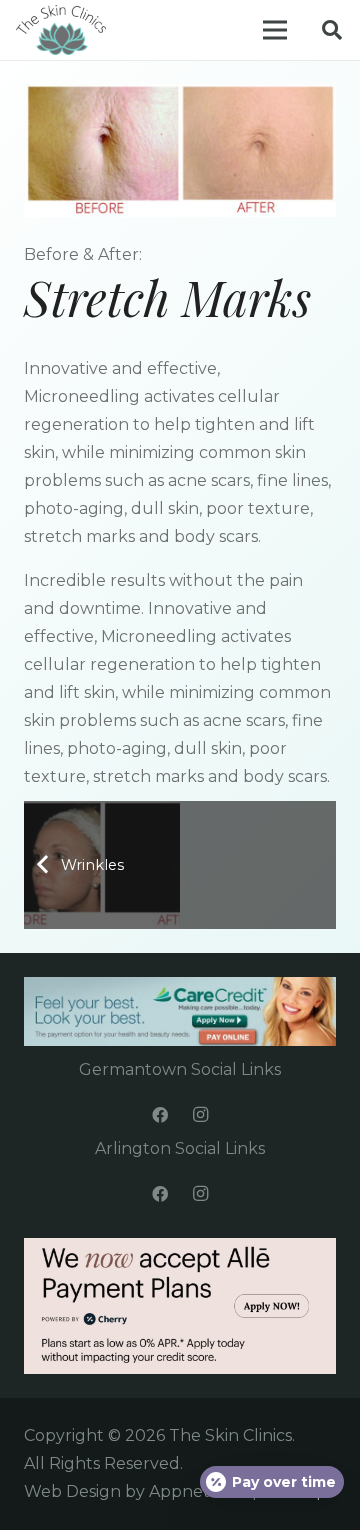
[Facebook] (160, 1115)
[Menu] (275, 30)
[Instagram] (200, 1115)
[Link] (61, 30)
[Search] (332, 30)
